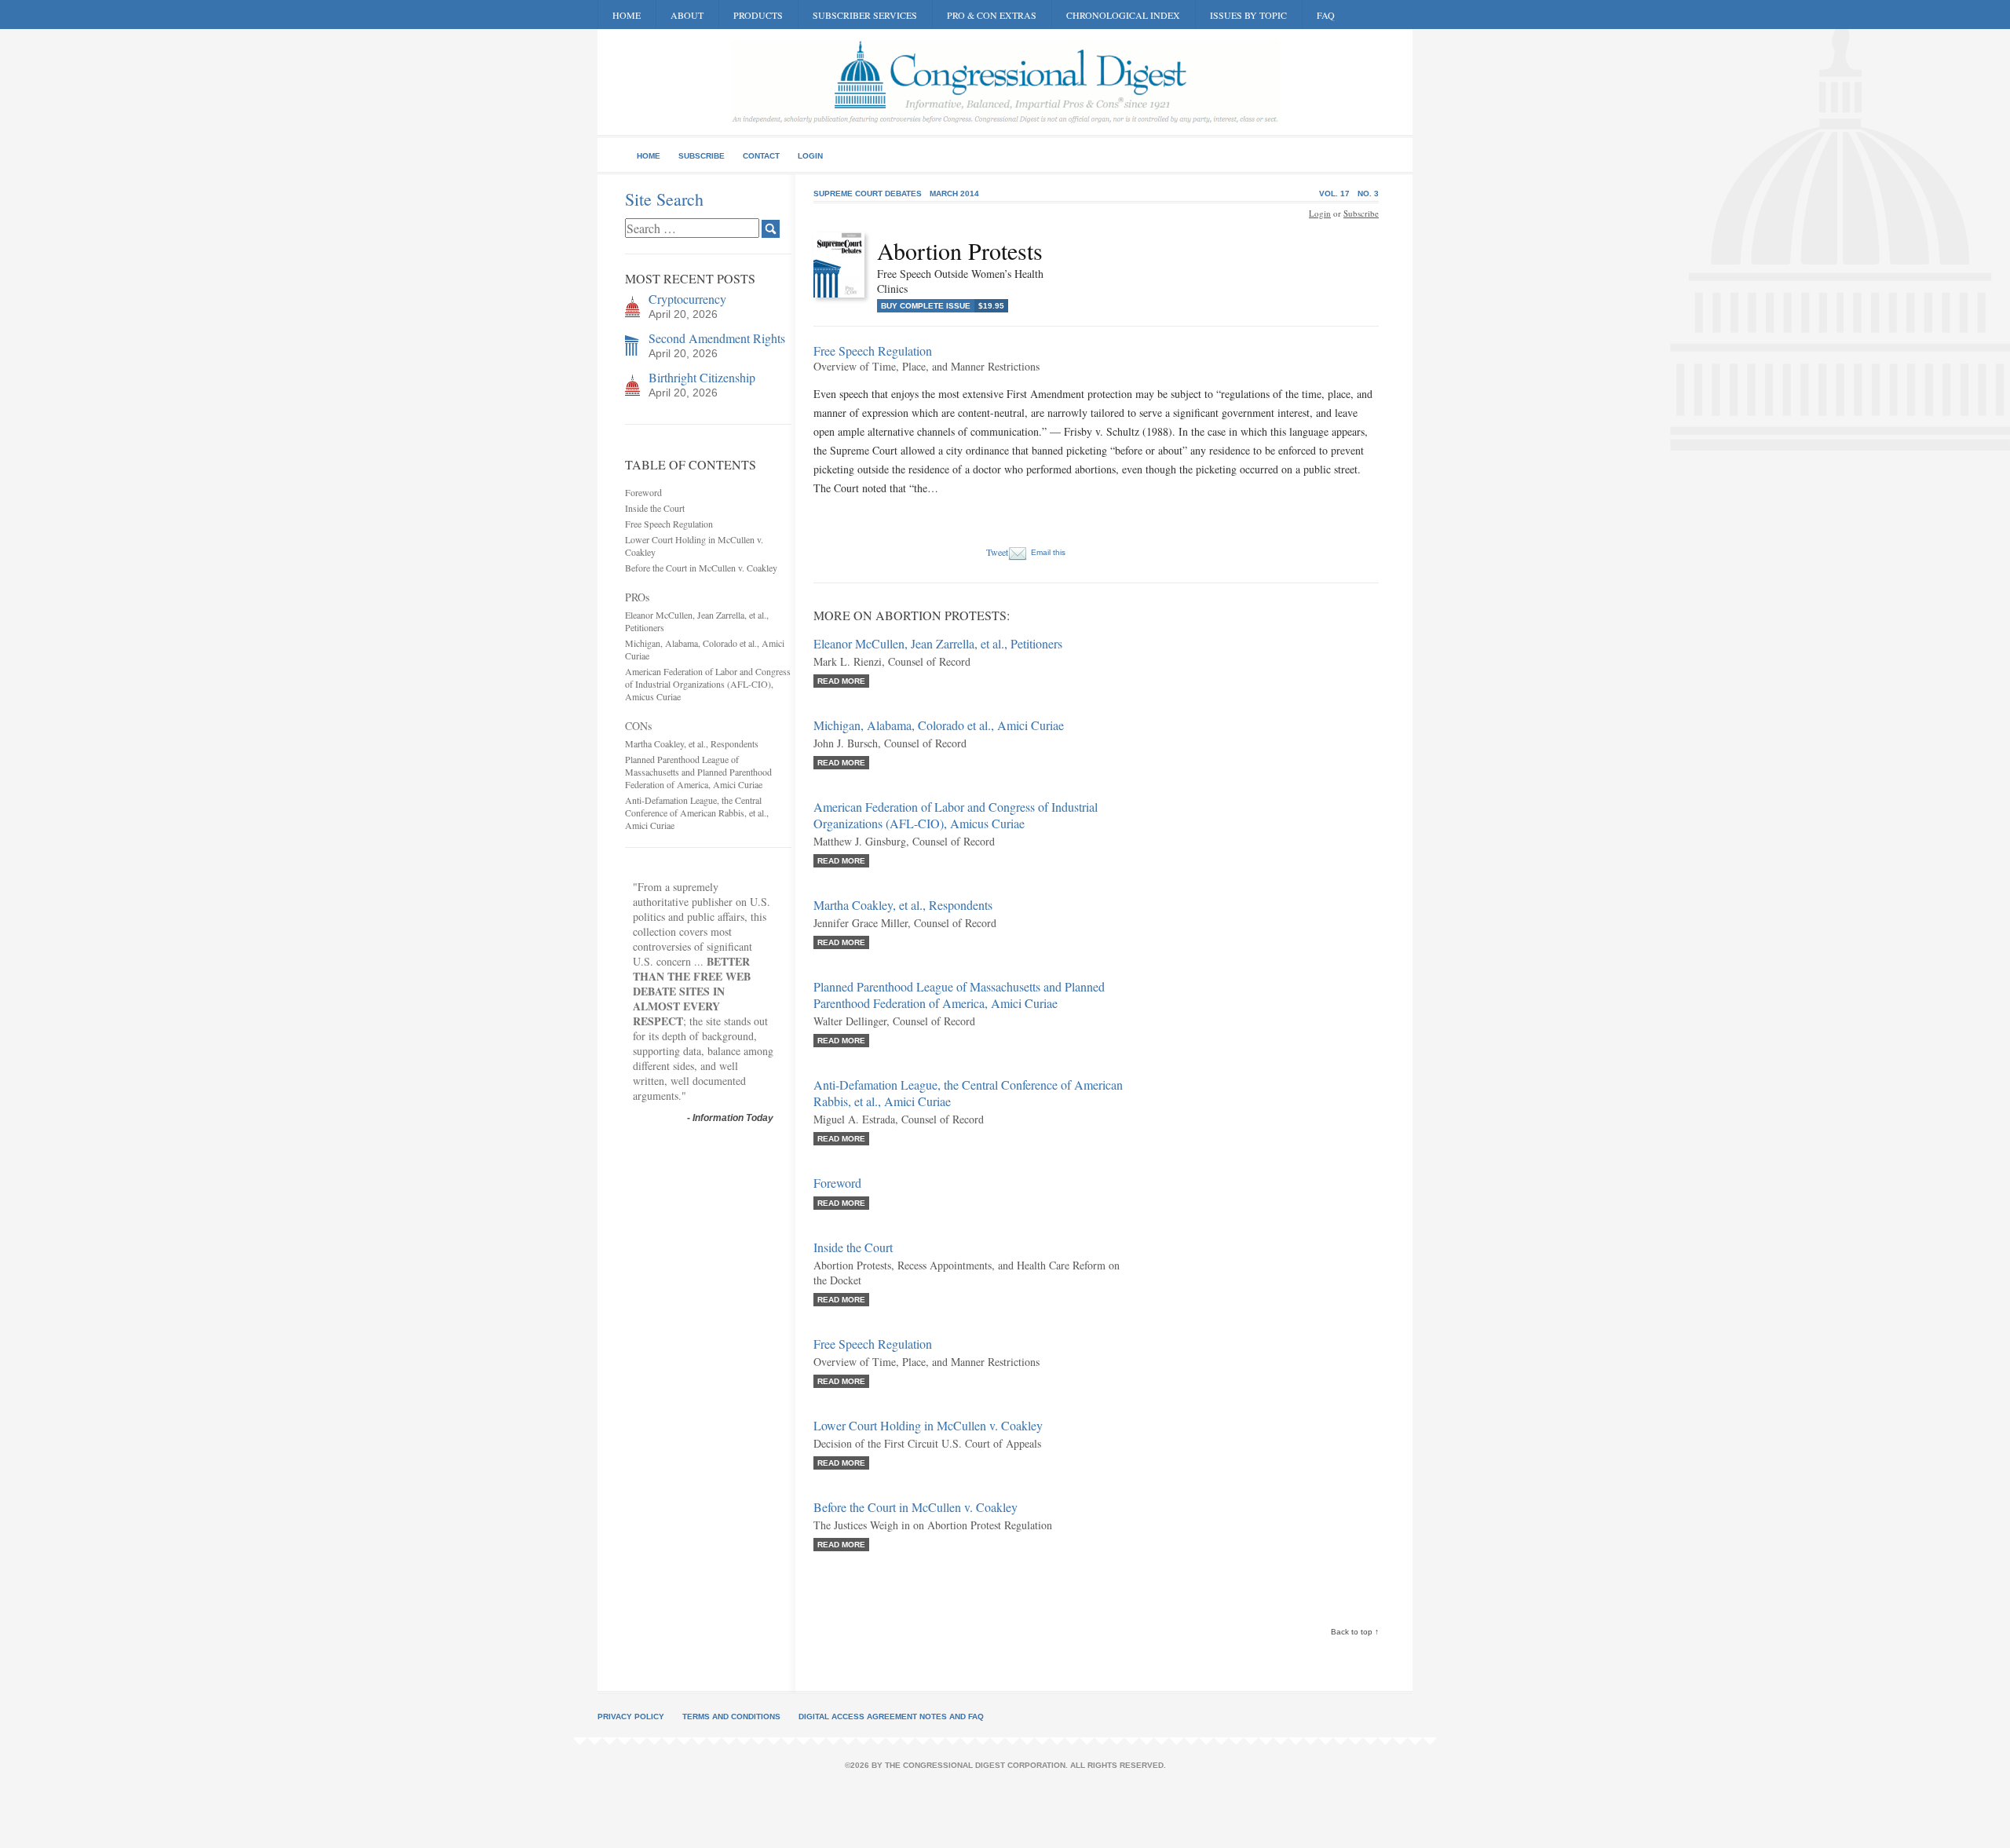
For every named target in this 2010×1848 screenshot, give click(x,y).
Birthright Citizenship (702, 377)
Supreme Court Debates (868, 194)
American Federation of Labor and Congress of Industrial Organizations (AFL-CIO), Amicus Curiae (708, 684)
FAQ (1326, 15)
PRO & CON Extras (992, 15)
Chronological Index (1123, 15)
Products (758, 15)
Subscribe (702, 156)
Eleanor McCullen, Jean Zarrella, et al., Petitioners (938, 643)
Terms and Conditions (731, 1717)
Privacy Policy (631, 1717)
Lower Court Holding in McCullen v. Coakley (928, 1425)
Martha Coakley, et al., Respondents (692, 743)
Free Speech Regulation (669, 524)
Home (627, 15)
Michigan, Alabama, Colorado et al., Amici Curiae (939, 725)
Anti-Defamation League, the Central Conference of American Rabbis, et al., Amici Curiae (697, 813)
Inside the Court (655, 508)
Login (810, 156)
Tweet (997, 552)
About (687, 15)
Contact (761, 156)
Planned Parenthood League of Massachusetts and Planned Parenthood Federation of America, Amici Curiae (698, 772)
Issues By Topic (1248, 15)
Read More (841, 681)
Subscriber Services (865, 15)
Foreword (643, 492)
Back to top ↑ (1355, 1632)
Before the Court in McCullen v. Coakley (701, 568)
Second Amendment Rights (717, 338)
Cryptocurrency (687, 299)
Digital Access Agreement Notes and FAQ (891, 1717)
